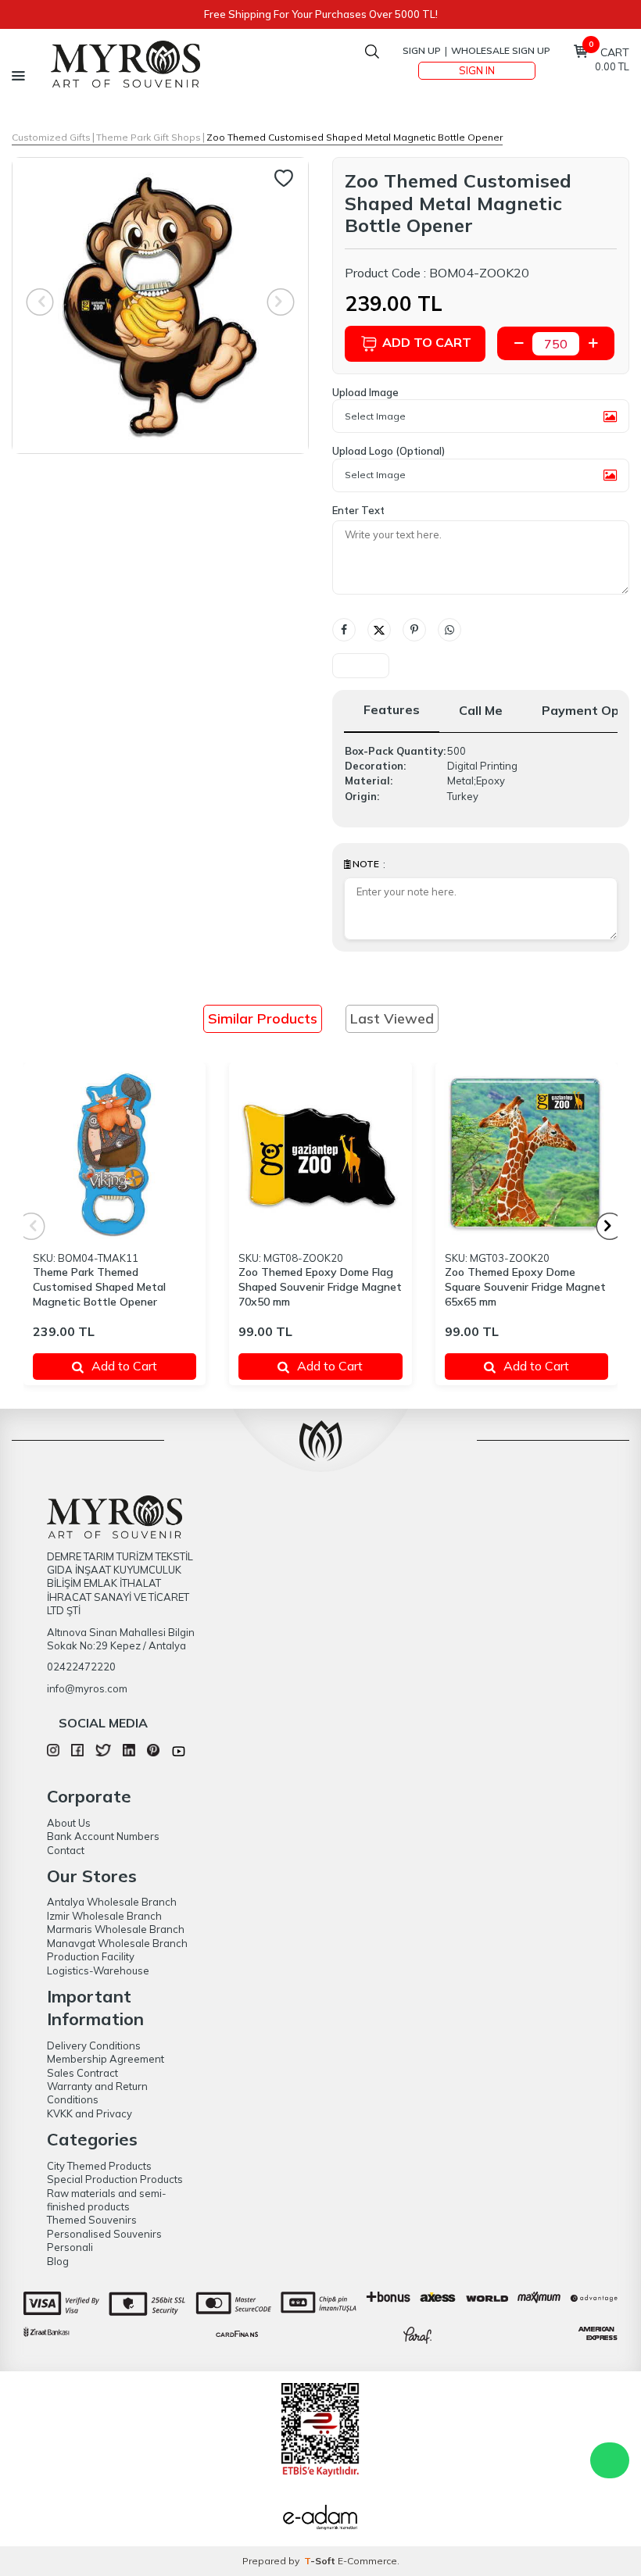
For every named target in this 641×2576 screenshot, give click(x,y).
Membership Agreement (106, 2059)
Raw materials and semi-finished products (107, 2200)
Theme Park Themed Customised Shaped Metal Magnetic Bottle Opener (99, 1287)
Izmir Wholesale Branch (104, 1916)
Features (392, 709)
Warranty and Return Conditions (97, 2093)
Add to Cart (427, 342)
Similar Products (263, 1018)
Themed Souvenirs (92, 2220)
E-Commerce (367, 2561)
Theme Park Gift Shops (149, 137)
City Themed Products (99, 2166)
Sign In (477, 70)
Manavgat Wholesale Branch (117, 1943)
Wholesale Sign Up (501, 50)
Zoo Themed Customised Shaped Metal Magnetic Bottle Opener (355, 137)
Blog (58, 2261)
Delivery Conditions (94, 2045)
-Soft (321, 2561)
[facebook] (77, 1752)
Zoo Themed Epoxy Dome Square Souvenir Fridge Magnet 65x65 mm (525, 1287)
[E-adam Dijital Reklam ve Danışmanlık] (320, 2519)
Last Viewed (392, 1018)
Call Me (481, 710)
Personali (70, 2247)
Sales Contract (82, 2073)
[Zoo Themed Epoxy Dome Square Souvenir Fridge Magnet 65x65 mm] (526, 1154)
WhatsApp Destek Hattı (610, 2460)
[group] (160, 305)
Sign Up (422, 50)
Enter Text (358, 510)
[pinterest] (153, 1752)
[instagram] (53, 1752)
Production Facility (91, 1956)
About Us (69, 1823)
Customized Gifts (51, 137)
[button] (610, 1226)
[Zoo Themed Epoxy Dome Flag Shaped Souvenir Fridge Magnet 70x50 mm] (320, 1154)
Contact (66, 1850)
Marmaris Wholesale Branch (116, 1929)
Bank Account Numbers (103, 1836)
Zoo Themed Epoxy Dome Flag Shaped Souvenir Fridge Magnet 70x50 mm (320, 1287)
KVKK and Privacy (90, 2113)
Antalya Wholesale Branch (112, 1902)
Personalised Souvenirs (104, 2234)
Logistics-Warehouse (98, 1970)
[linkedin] (129, 1752)
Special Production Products (115, 2179)
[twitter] (103, 1752)
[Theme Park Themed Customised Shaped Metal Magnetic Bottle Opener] (115, 1154)
